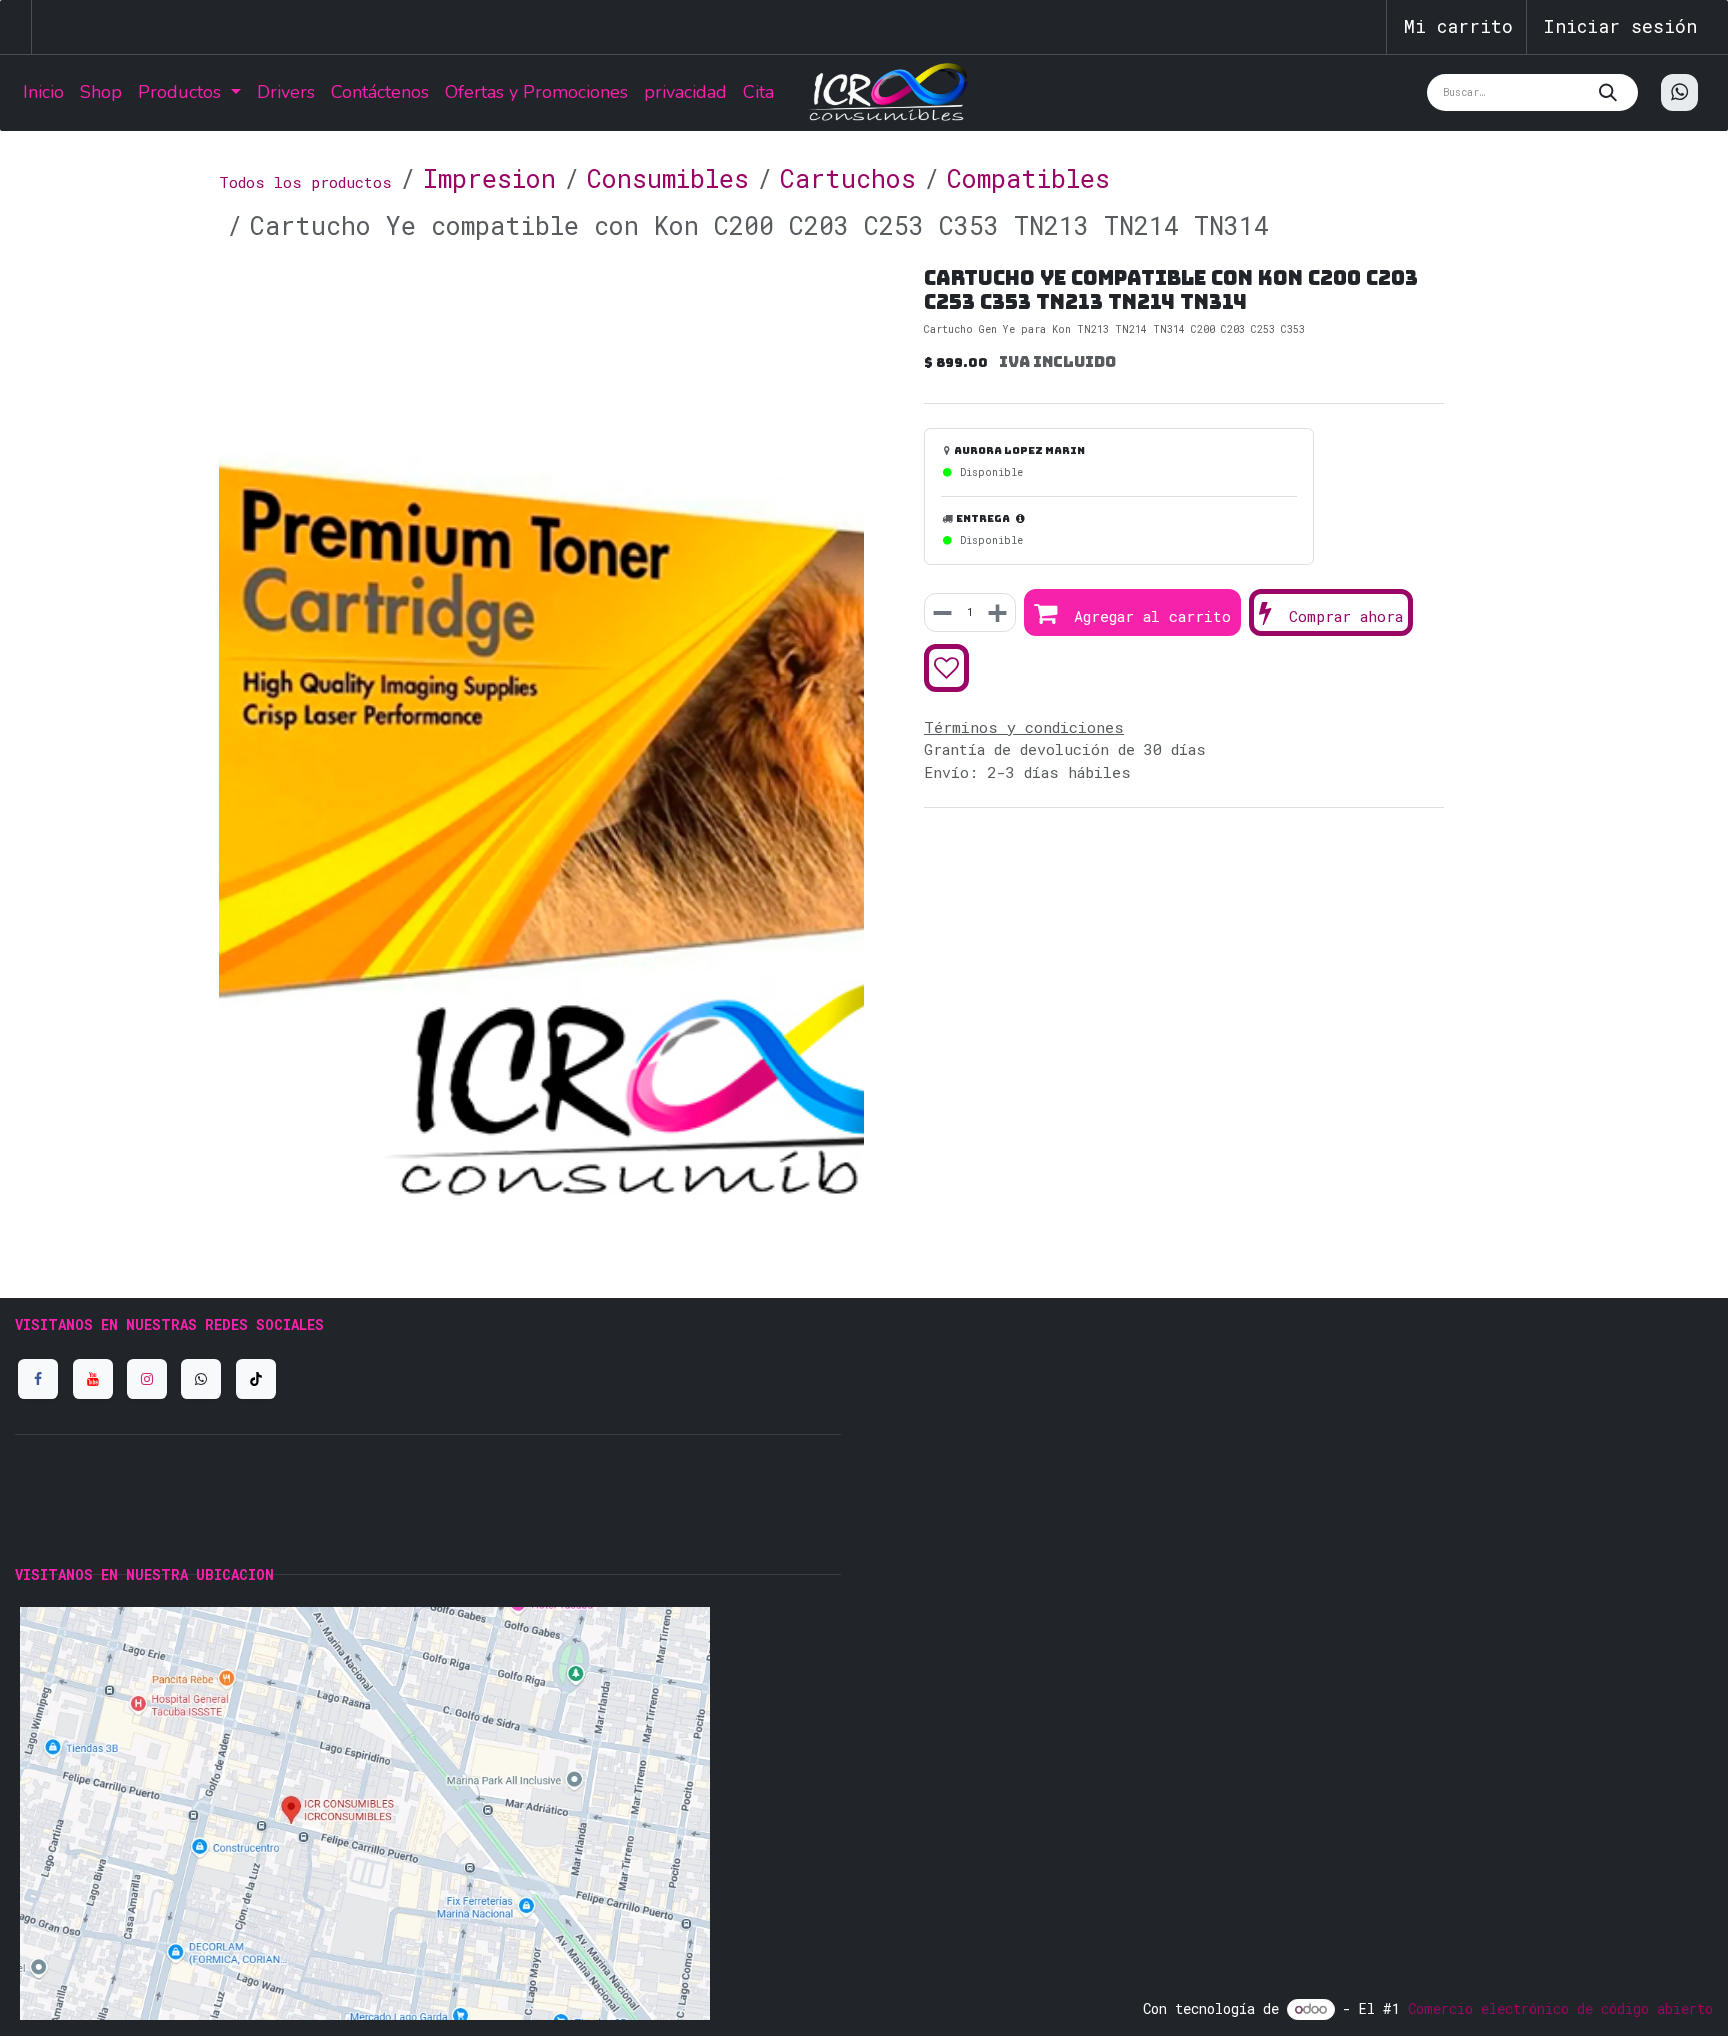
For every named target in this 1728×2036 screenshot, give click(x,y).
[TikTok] (256, 1379)
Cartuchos (848, 178)
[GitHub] (201, 1379)
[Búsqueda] (1613, 92)
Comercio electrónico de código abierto (1560, 2008)
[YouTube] (93, 1379)
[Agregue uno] (996, 613)
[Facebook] (38, 1379)
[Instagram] (147, 1379)
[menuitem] (43, 92)
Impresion (489, 178)
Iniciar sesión (1620, 26)
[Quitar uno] (944, 613)
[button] (1132, 613)
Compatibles (1028, 178)
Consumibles (668, 178)
